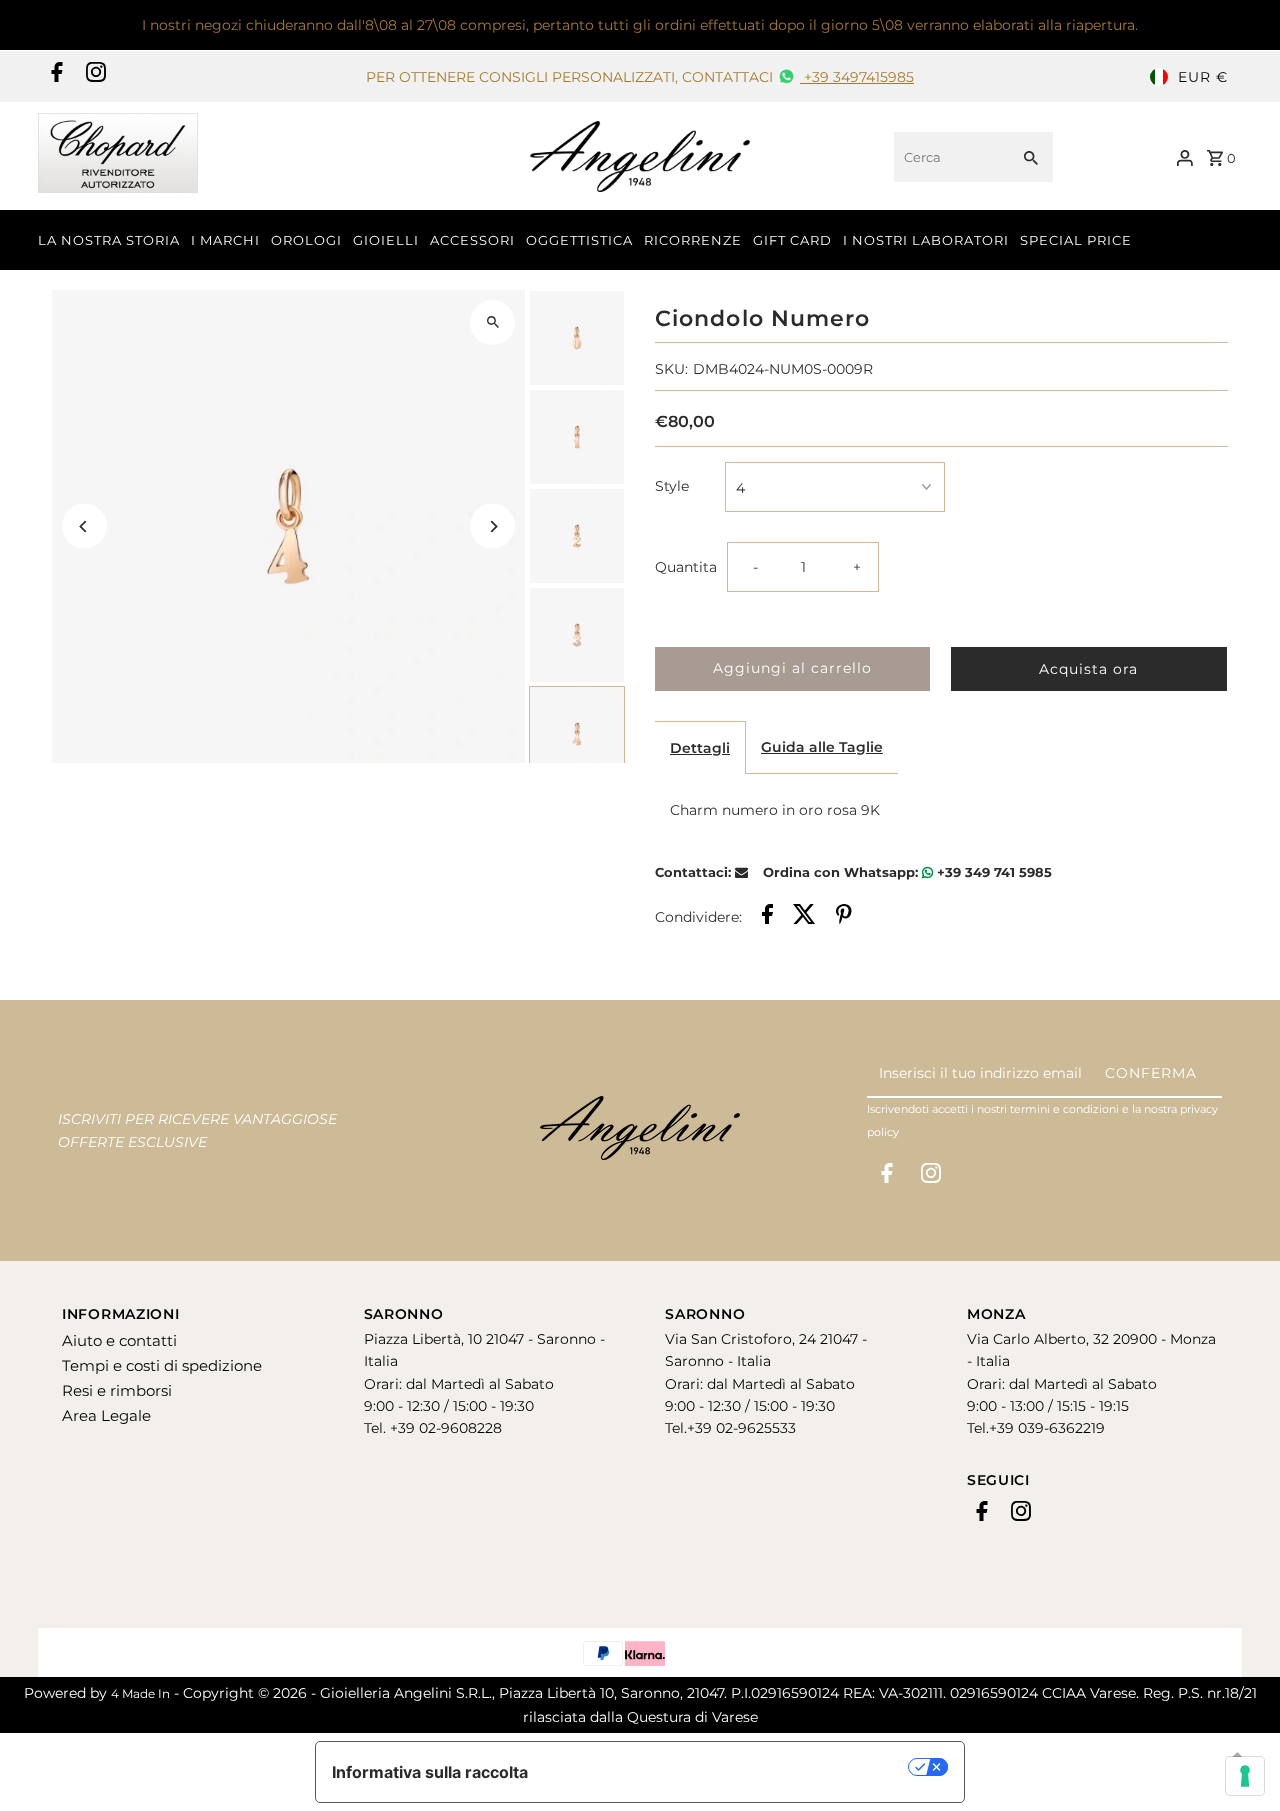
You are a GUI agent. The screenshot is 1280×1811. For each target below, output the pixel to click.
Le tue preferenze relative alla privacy (728, 1767)
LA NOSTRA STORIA (109, 240)
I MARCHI (225, 240)
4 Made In (140, 1693)
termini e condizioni (1064, 1109)
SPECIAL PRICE (1076, 240)
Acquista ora (1088, 669)
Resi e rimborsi (117, 1390)
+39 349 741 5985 (992, 872)
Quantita (686, 567)
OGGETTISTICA (579, 240)
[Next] (492, 526)
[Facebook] (54, 77)
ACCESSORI (472, 240)
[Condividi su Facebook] (767, 917)
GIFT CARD (792, 240)
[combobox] (949, 157)
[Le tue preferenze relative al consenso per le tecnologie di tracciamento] (1245, 1776)
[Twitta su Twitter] (804, 917)
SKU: (671, 369)
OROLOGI (306, 240)
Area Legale (106, 1415)
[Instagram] (93, 77)
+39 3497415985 (857, 77)
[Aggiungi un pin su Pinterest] (844, 917)
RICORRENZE (693, 240)
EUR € (1203, 77)
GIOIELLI (386, 240)
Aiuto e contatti (119, 1340)
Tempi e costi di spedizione (162, 1365)
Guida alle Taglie (822, 747)
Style (672, 486)
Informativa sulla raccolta (430, 1772)
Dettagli (700, 748)
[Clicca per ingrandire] (492, 322)
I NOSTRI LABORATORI (926, 240)
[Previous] (84, 526)
